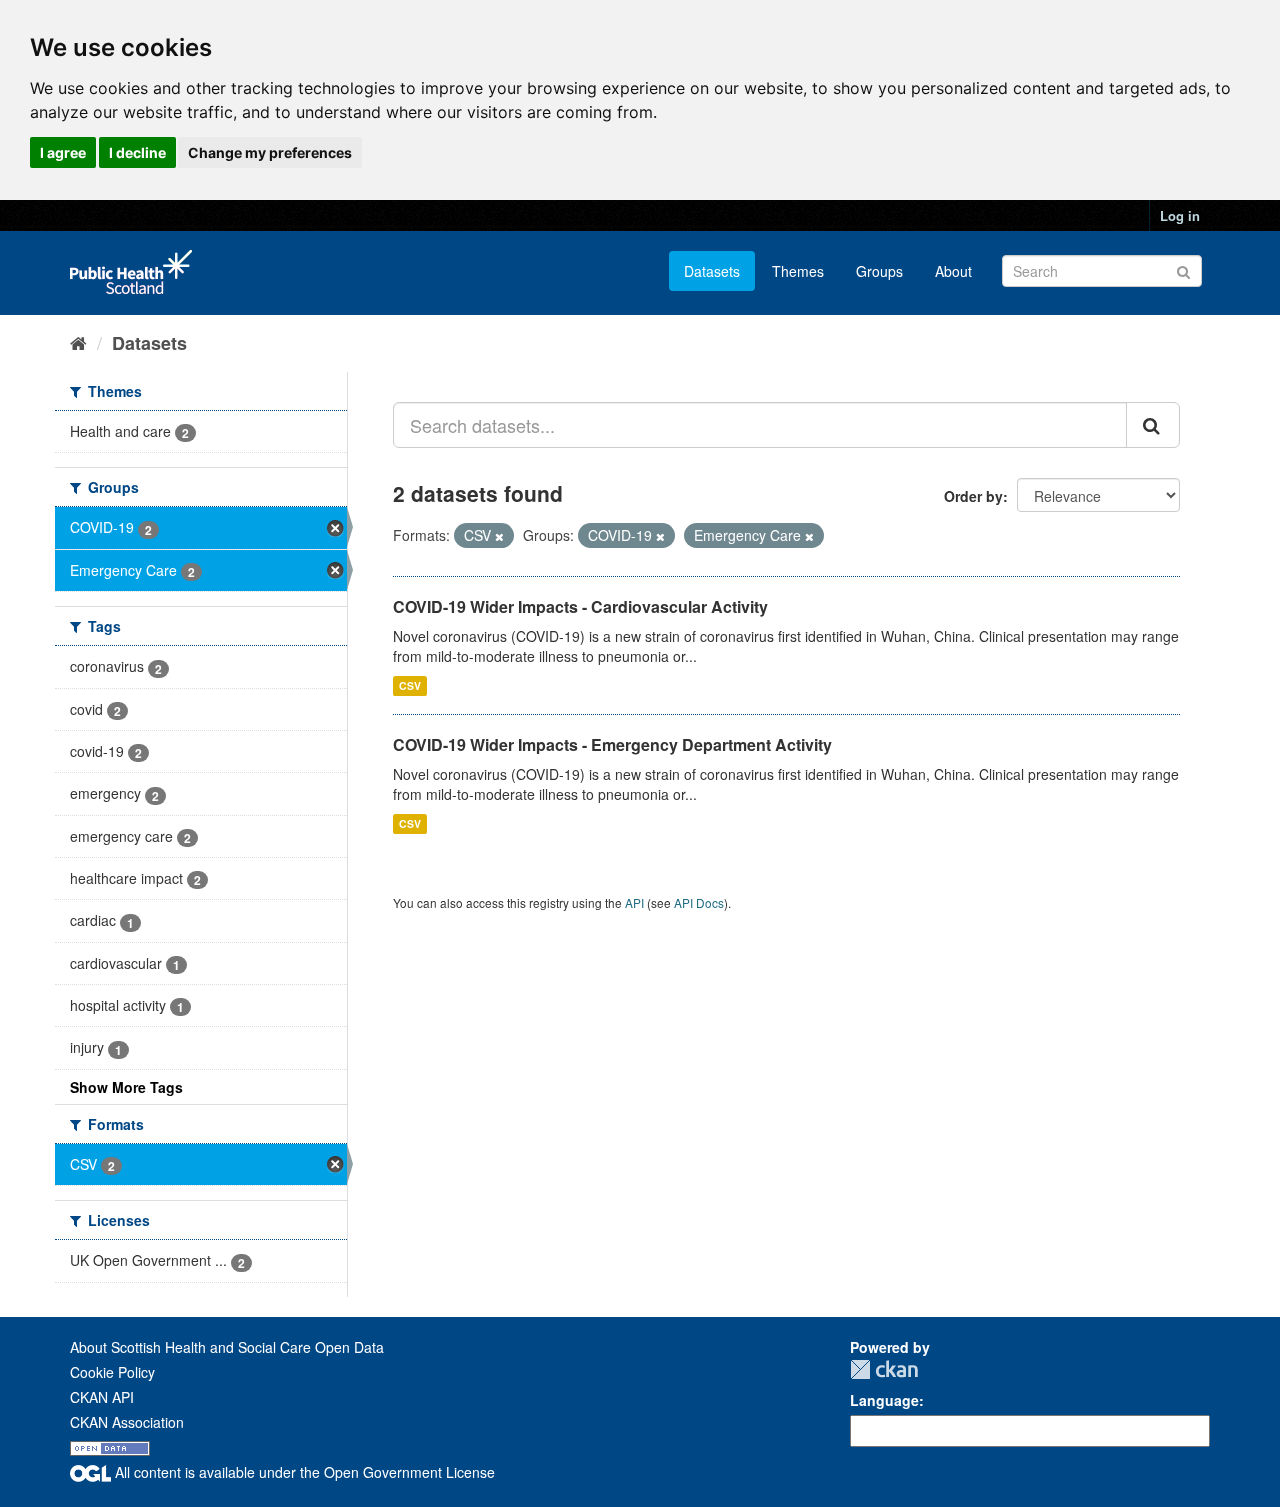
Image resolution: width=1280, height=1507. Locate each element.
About (953, 271)
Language (884, 1400)
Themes (798, 271)
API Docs (699, 902)
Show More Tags (126, 1087)
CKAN (884, 1369)
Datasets (712, 271)
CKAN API (102, 1397)
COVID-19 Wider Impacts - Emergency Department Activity (612, 744)
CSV (410, 685)
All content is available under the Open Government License (303, 1472)
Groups (879, 271)
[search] (1153, 425)
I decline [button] (137, 152)
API (634, 902)
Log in (1180, 215)
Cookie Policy (112, 1372)
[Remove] (499, 536)
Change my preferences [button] (270, 152)
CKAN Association (127, 1422)
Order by (973, 496)
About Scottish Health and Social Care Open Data (227, 1347)
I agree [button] (63, 152)
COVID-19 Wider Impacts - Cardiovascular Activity (580, 606)
